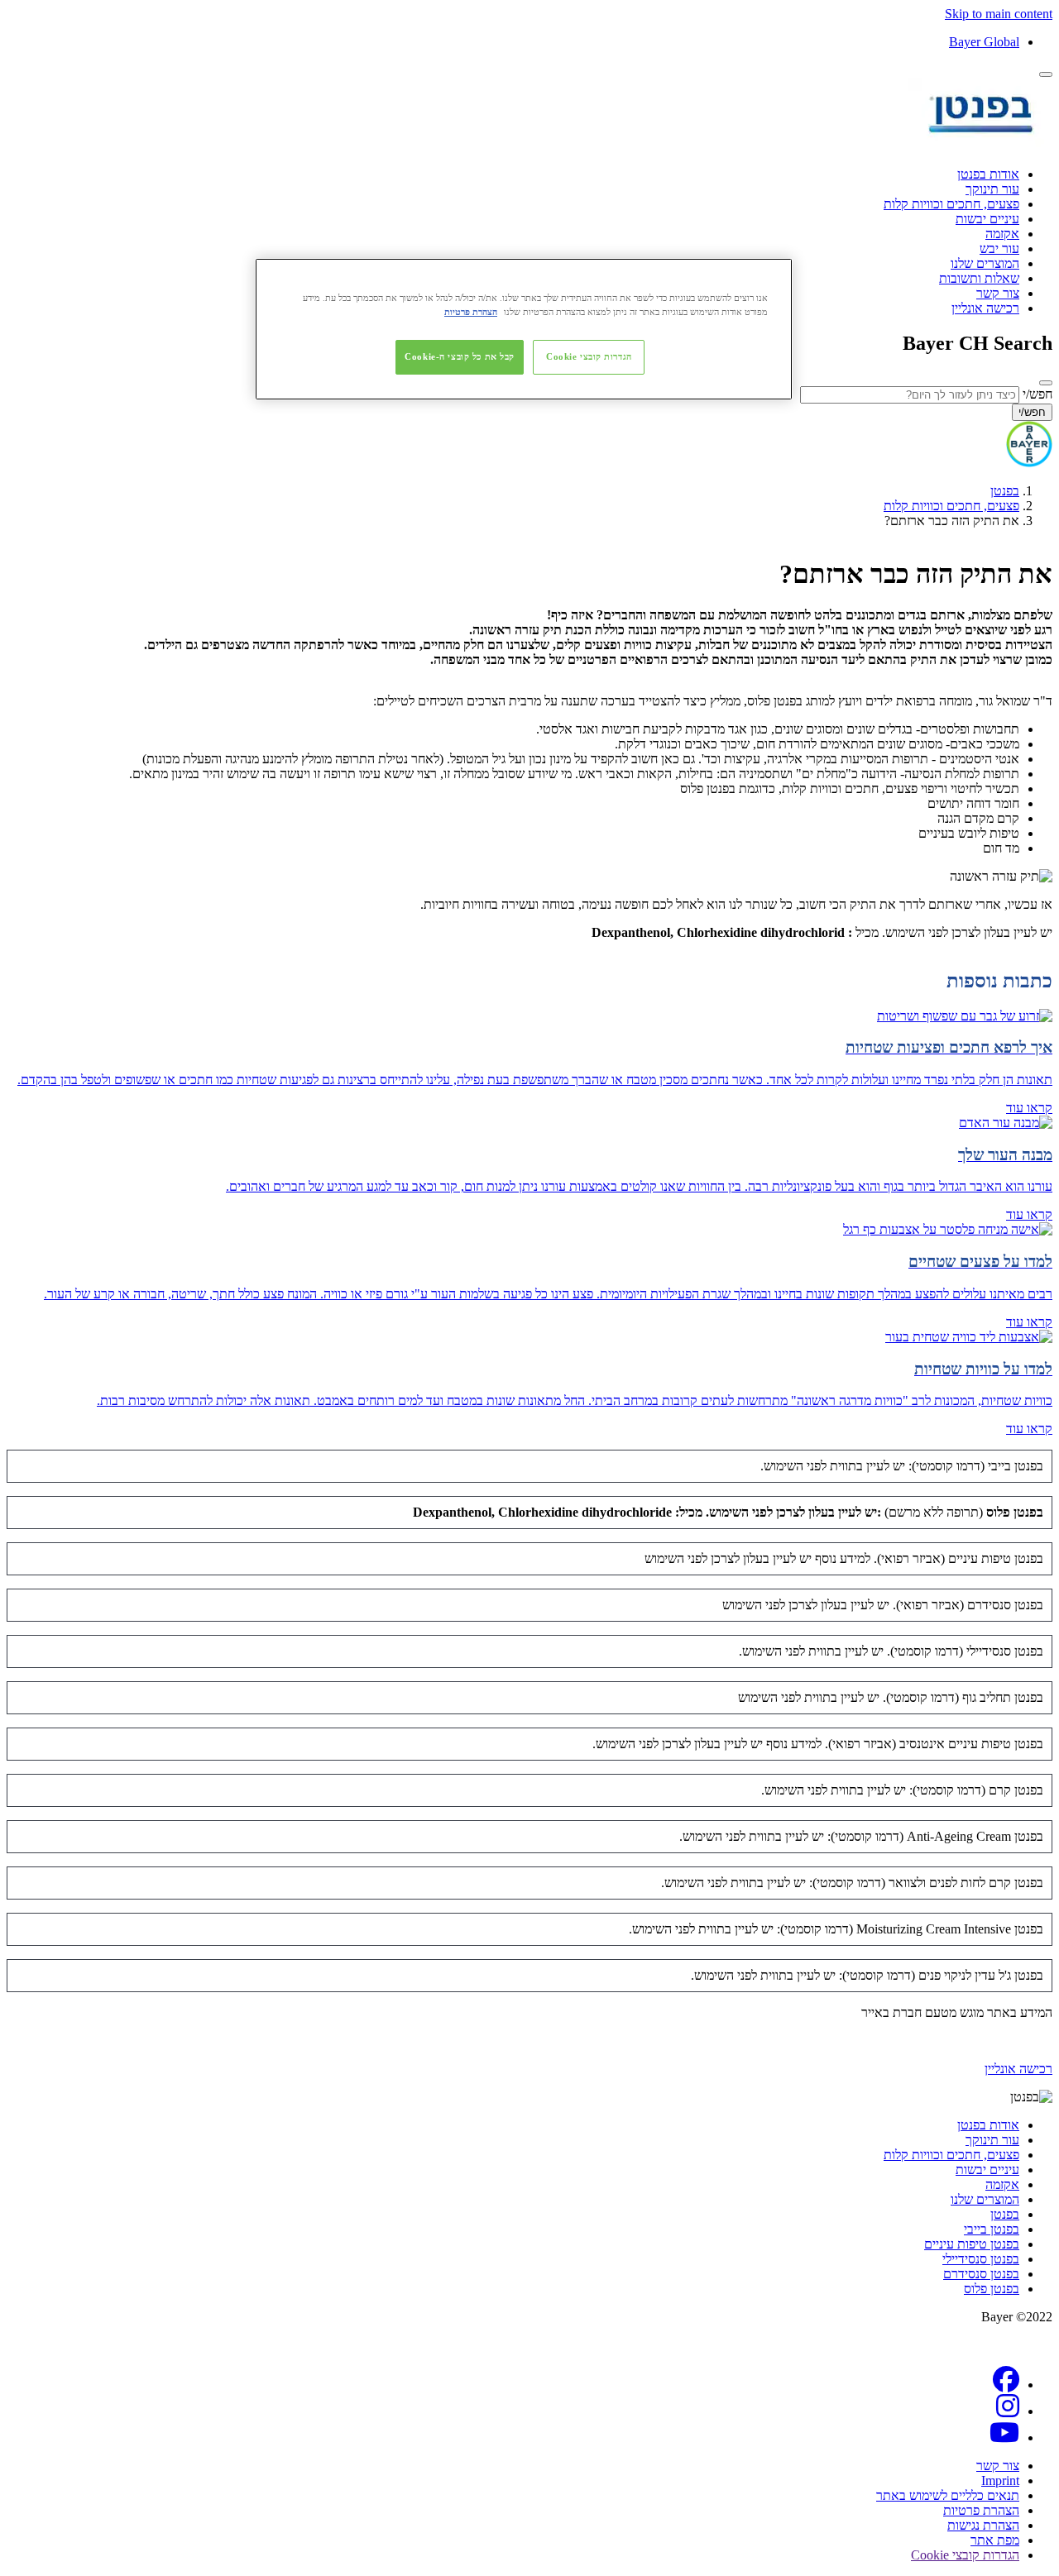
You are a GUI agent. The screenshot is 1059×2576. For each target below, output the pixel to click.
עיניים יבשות (987, 219)
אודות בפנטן (988, 174)
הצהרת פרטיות (981, 2510)
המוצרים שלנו (985, 263)
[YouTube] (1004, 2437)
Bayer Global (984, 42)
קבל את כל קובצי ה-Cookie (460, 356)
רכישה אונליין (985, 308)
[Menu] (1046, 74)
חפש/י (1037, 394)
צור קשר (998, 293)
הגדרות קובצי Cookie (589, 356)
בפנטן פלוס (992, 2289)
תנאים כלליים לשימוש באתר (948, 2495)
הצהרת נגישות (983, 2525)
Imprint (1000, 2480)
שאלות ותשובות (979, 278)
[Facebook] (1006, 2385)
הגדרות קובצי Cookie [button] (965, 2555)
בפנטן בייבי (992, 2229)
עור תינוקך (992, 189)
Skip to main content (999, 14)
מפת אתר (995, 2540)
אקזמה (1002, 234)
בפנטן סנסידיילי (981, 2259)
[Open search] (1046, 383)
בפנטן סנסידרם (981, 2274)
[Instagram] (1008, 2411)
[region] (524, 329)
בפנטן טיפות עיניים (972, 2244)
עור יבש (999, 249)
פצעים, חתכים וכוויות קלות (951, 204)
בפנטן (1005, 491)
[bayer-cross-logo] (1029, 463)
